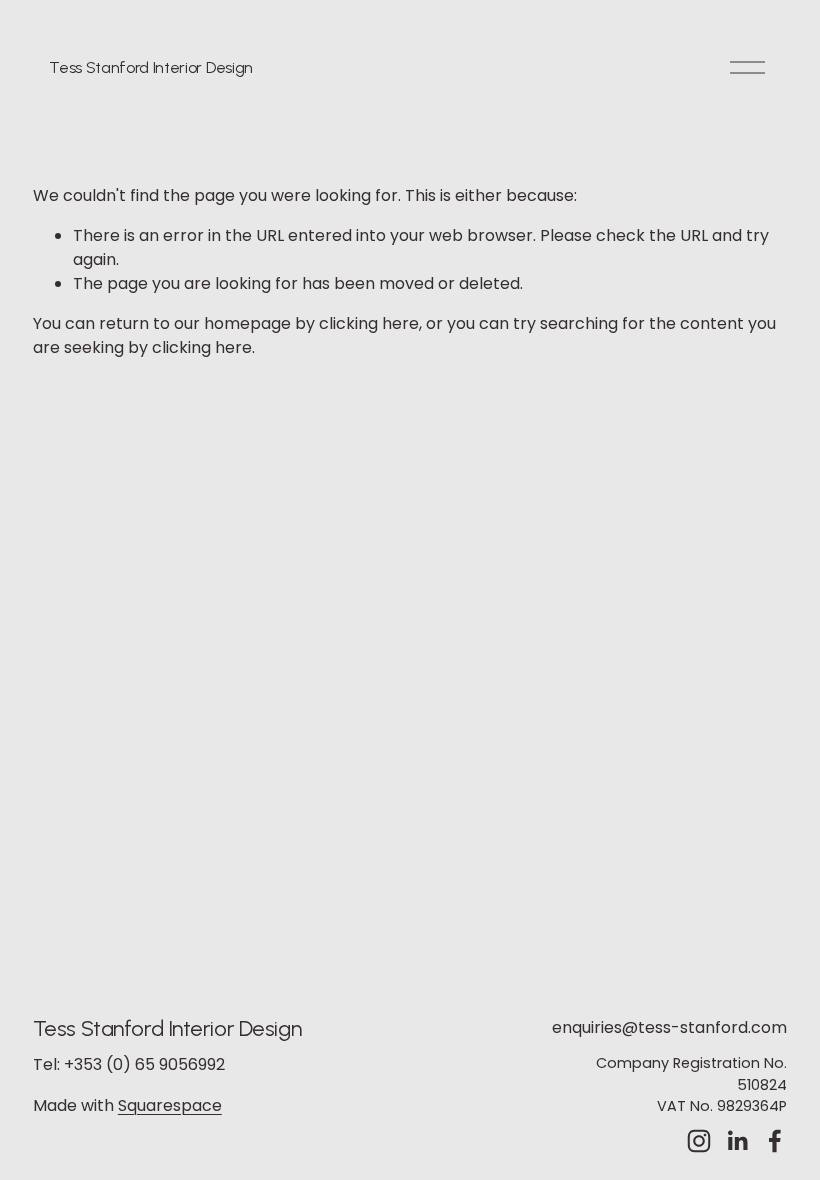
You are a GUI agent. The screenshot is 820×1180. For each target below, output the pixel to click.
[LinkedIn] (737, 1141)
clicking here (369, 323)
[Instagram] (699, 1141)
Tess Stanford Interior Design (151, 67)
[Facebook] (775, 1141)
